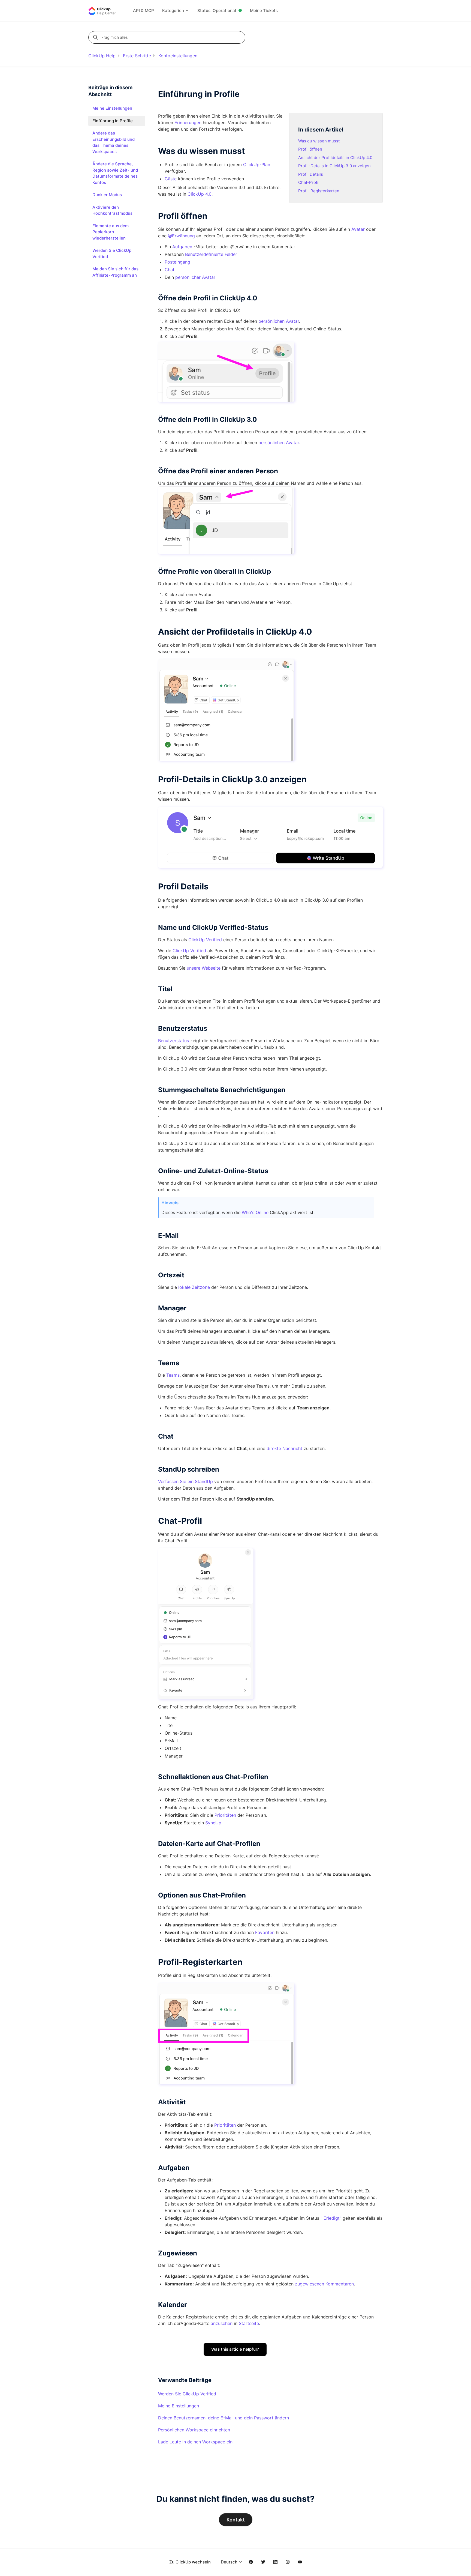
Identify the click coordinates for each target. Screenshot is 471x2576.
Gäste (171, 179)
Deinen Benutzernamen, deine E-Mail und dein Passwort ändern (224, 2418)
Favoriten (265, 1932)
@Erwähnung (181, 236)
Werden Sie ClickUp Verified (187, 2394)
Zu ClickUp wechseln (190, 2562)
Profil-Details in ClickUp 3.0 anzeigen (334, 166)
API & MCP (144, 11)
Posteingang (177, 262)
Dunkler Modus (107, 195)
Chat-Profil (309, 182)
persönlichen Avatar (279, 321)
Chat (170, 270)
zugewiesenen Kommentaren (324, 2284)
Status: (217, 11)
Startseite (249, 2323)
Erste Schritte (137, 56)
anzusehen (222, 2323)
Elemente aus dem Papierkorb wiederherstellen (111, 232)
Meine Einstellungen (179, 2406)
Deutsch (230, 2562)
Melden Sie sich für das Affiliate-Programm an (115, 272)
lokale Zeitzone (194, 1287)
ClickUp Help (102, 56)
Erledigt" (332, 2218)
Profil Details (311, 174)
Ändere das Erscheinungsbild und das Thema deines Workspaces (114, 142)
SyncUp (213, 1823)
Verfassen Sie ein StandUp (185, 1481)
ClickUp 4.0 (200, 194)
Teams (173, 1375)
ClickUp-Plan (257, 165)
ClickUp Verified (205, 940)
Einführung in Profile (113, 121)
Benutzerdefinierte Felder (211, 254)
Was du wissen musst (319, 141)
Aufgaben (182, 247)
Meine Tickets (264, 11)
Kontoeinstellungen (178, 56)
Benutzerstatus (173, 1041)
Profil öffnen (310, 149)
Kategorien (174, 11)
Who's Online (255, 1212)
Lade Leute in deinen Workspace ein (195, 2442)
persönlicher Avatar (195, 277)
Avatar (358, 229)
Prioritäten (225, 1815)
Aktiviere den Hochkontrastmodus (112, 210)
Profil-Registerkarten (319, 191)
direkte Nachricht (284, 1448)
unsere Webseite (204, 968)
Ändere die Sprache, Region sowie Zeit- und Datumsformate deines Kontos (115, 173)
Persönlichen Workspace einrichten (194, 2430)
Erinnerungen (188, 122)
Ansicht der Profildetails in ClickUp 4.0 (335, 158)
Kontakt (236, 2520)
